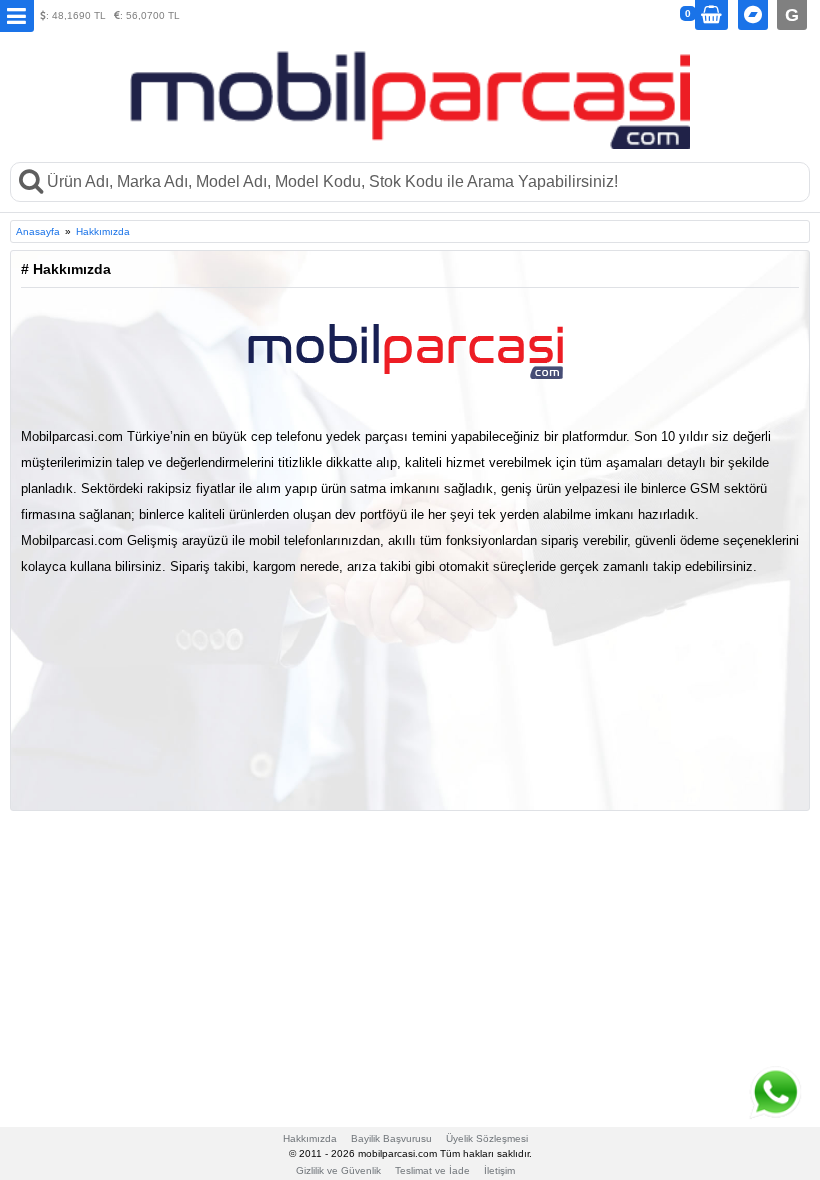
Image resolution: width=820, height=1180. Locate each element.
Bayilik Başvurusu (391, 1138)
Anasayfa (38, 231)
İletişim (499, 1170)
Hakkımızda (103, 231)
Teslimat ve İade (432, 1170)
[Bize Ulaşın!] (774, 1092)
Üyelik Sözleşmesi (487, 1138)
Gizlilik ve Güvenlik (338, 1170)
